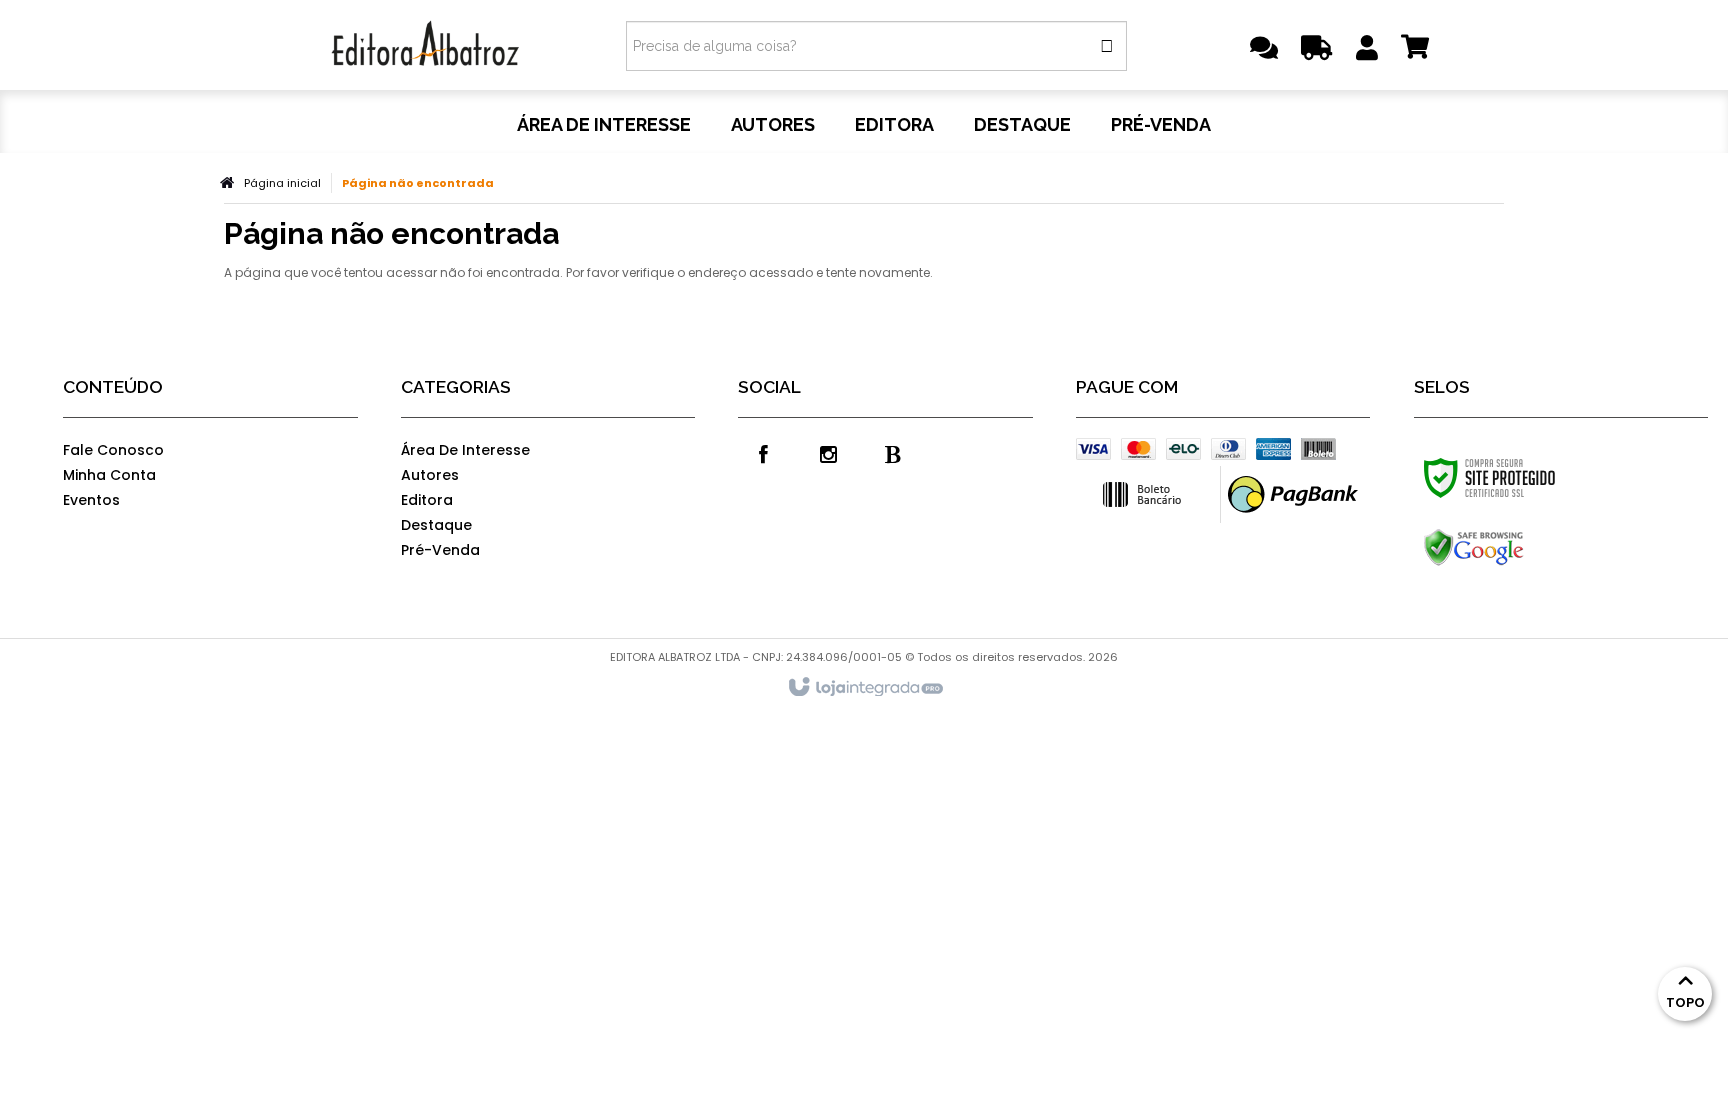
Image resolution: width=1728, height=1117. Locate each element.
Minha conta (109, 475)
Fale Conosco (113, 450)
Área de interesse (465, 450)
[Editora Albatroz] (425, 45)
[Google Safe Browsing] (1516, 548)
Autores (430, 475)
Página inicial (282, 183)
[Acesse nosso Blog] (893, 453)
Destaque (436, 525)
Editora (427, 500)
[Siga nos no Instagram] (828, 453)
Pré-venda (440, 550)
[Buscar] (1107, 46)
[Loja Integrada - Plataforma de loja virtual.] (864, 688)
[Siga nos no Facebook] (763, 453)
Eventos (91, 500)
